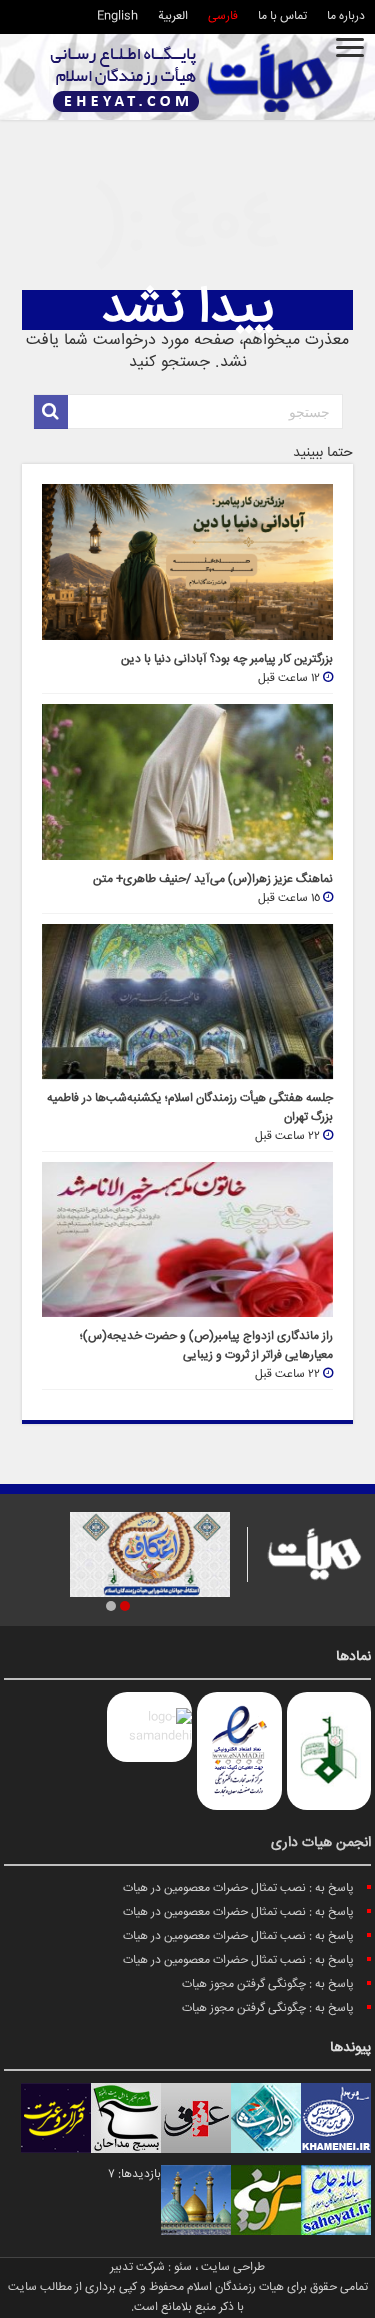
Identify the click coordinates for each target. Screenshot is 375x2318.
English (117, 16)
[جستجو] (51, 412)
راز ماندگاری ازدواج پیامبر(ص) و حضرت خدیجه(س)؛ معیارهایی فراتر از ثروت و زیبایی (206, 1346)
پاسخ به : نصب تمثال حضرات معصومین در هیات (238, 1888)
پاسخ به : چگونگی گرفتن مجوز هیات (268, 1984)
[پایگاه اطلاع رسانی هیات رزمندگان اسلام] (192, 77)
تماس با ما (282, 16)
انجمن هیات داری (321, 1843)
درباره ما (346, 16)
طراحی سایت (233, 2267)
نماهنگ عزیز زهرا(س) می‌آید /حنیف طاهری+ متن (213, 879)
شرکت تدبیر (137, 2267)
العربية (173, 16)
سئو (183, 2267)
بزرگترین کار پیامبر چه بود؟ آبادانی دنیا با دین (227, 659)
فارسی (223, 16)
